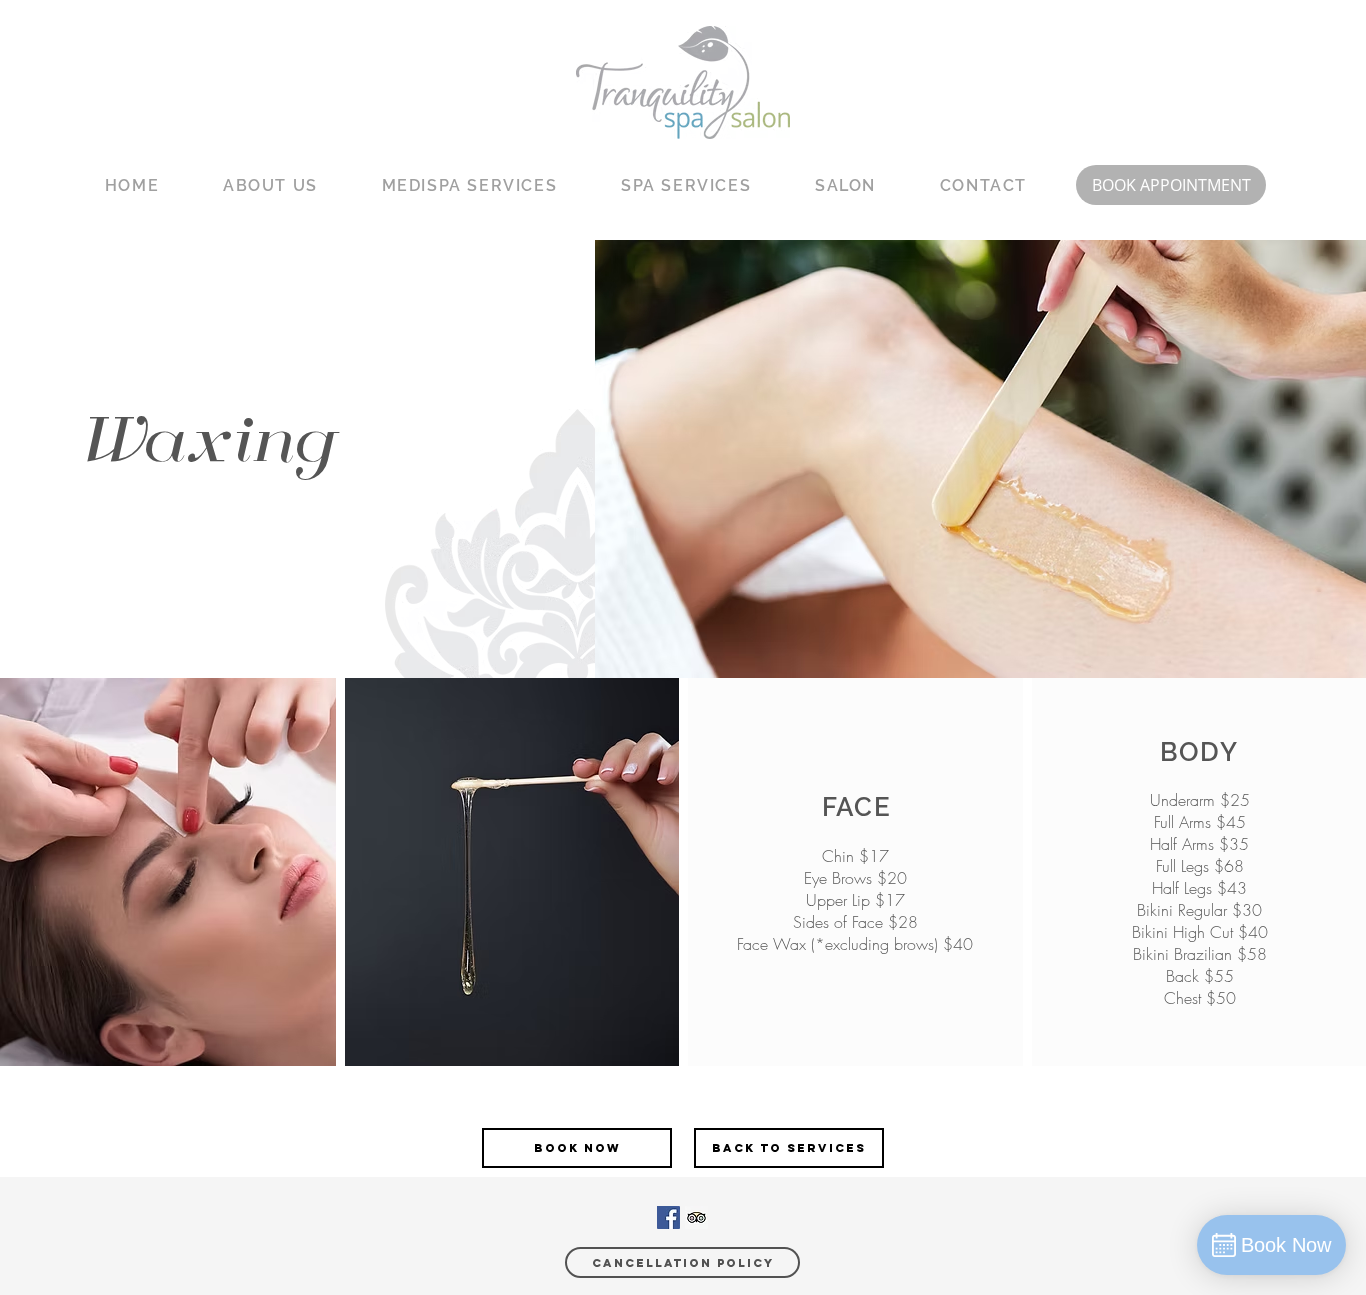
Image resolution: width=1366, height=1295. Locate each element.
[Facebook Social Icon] (668, 1217)
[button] (270, 186)
